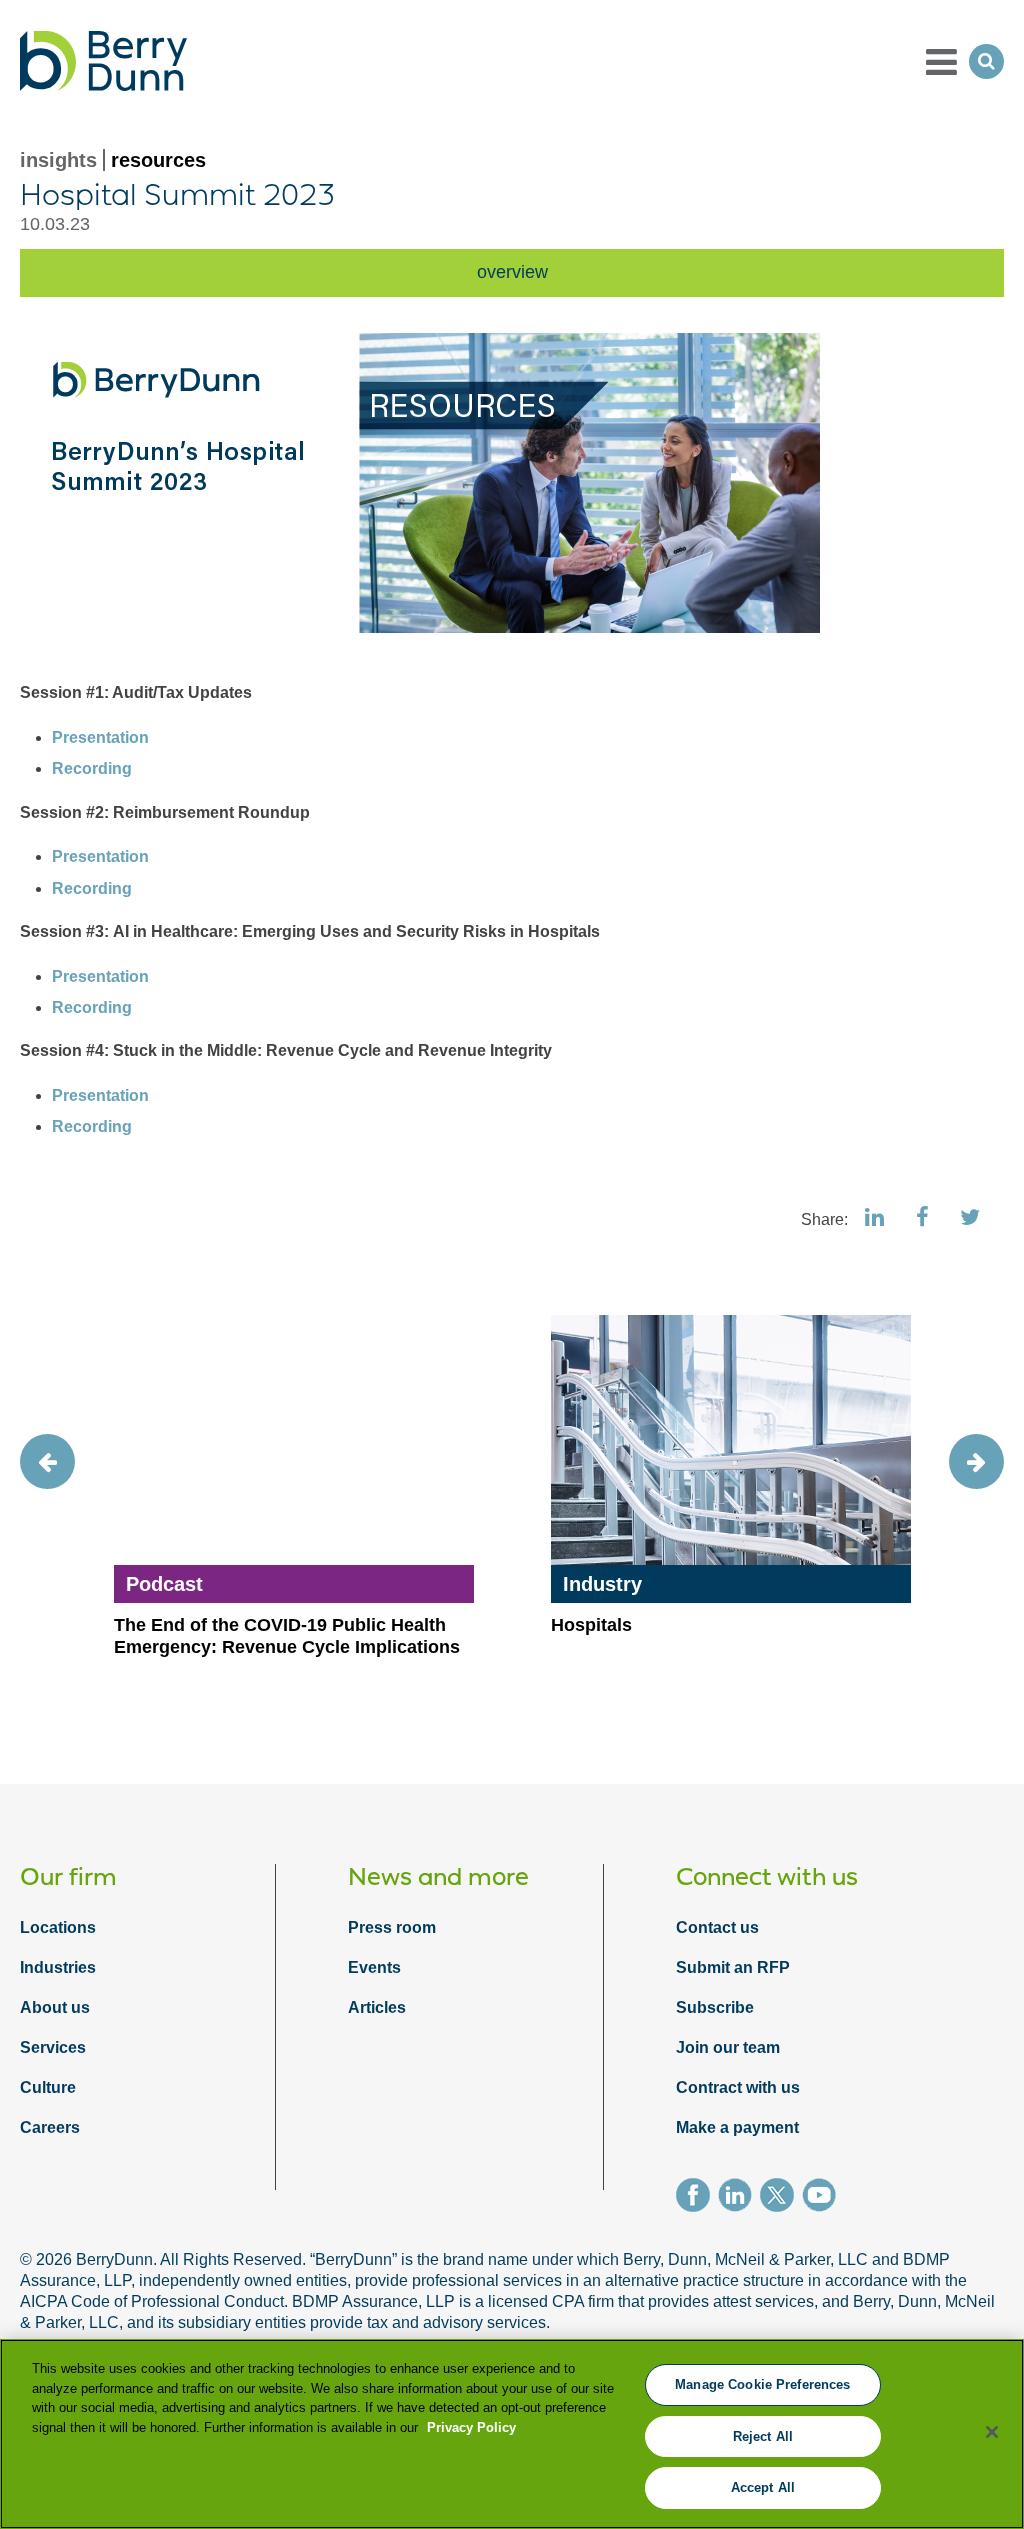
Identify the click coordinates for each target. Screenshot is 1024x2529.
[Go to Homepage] (103, 61)
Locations (58, 1927)
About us (55, 2007)
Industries (58, 1967)
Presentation (100, 737)
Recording (92, 768)
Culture (48, 2087)
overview (512, 272)
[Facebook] (697, 2198)
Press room (392, 1927)
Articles (377, 2007)
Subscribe (715, 2007)
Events (374, 1967)
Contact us (717, 1927)
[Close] (992, 2432)
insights (58, 160)
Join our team (728, 2047)
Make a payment (737, 2127)
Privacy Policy (471, 2427)
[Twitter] (781, 2198)
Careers (50, 2127)
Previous (47, 1461)
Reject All (763, 2436)
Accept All (763, 2487)
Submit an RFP (733, 1967)
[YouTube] (823, 2198)
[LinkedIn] (739, 2198)
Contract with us (738, 2087)
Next (976, 1461)
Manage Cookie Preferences (762, 2384)
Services (53, 2047)
